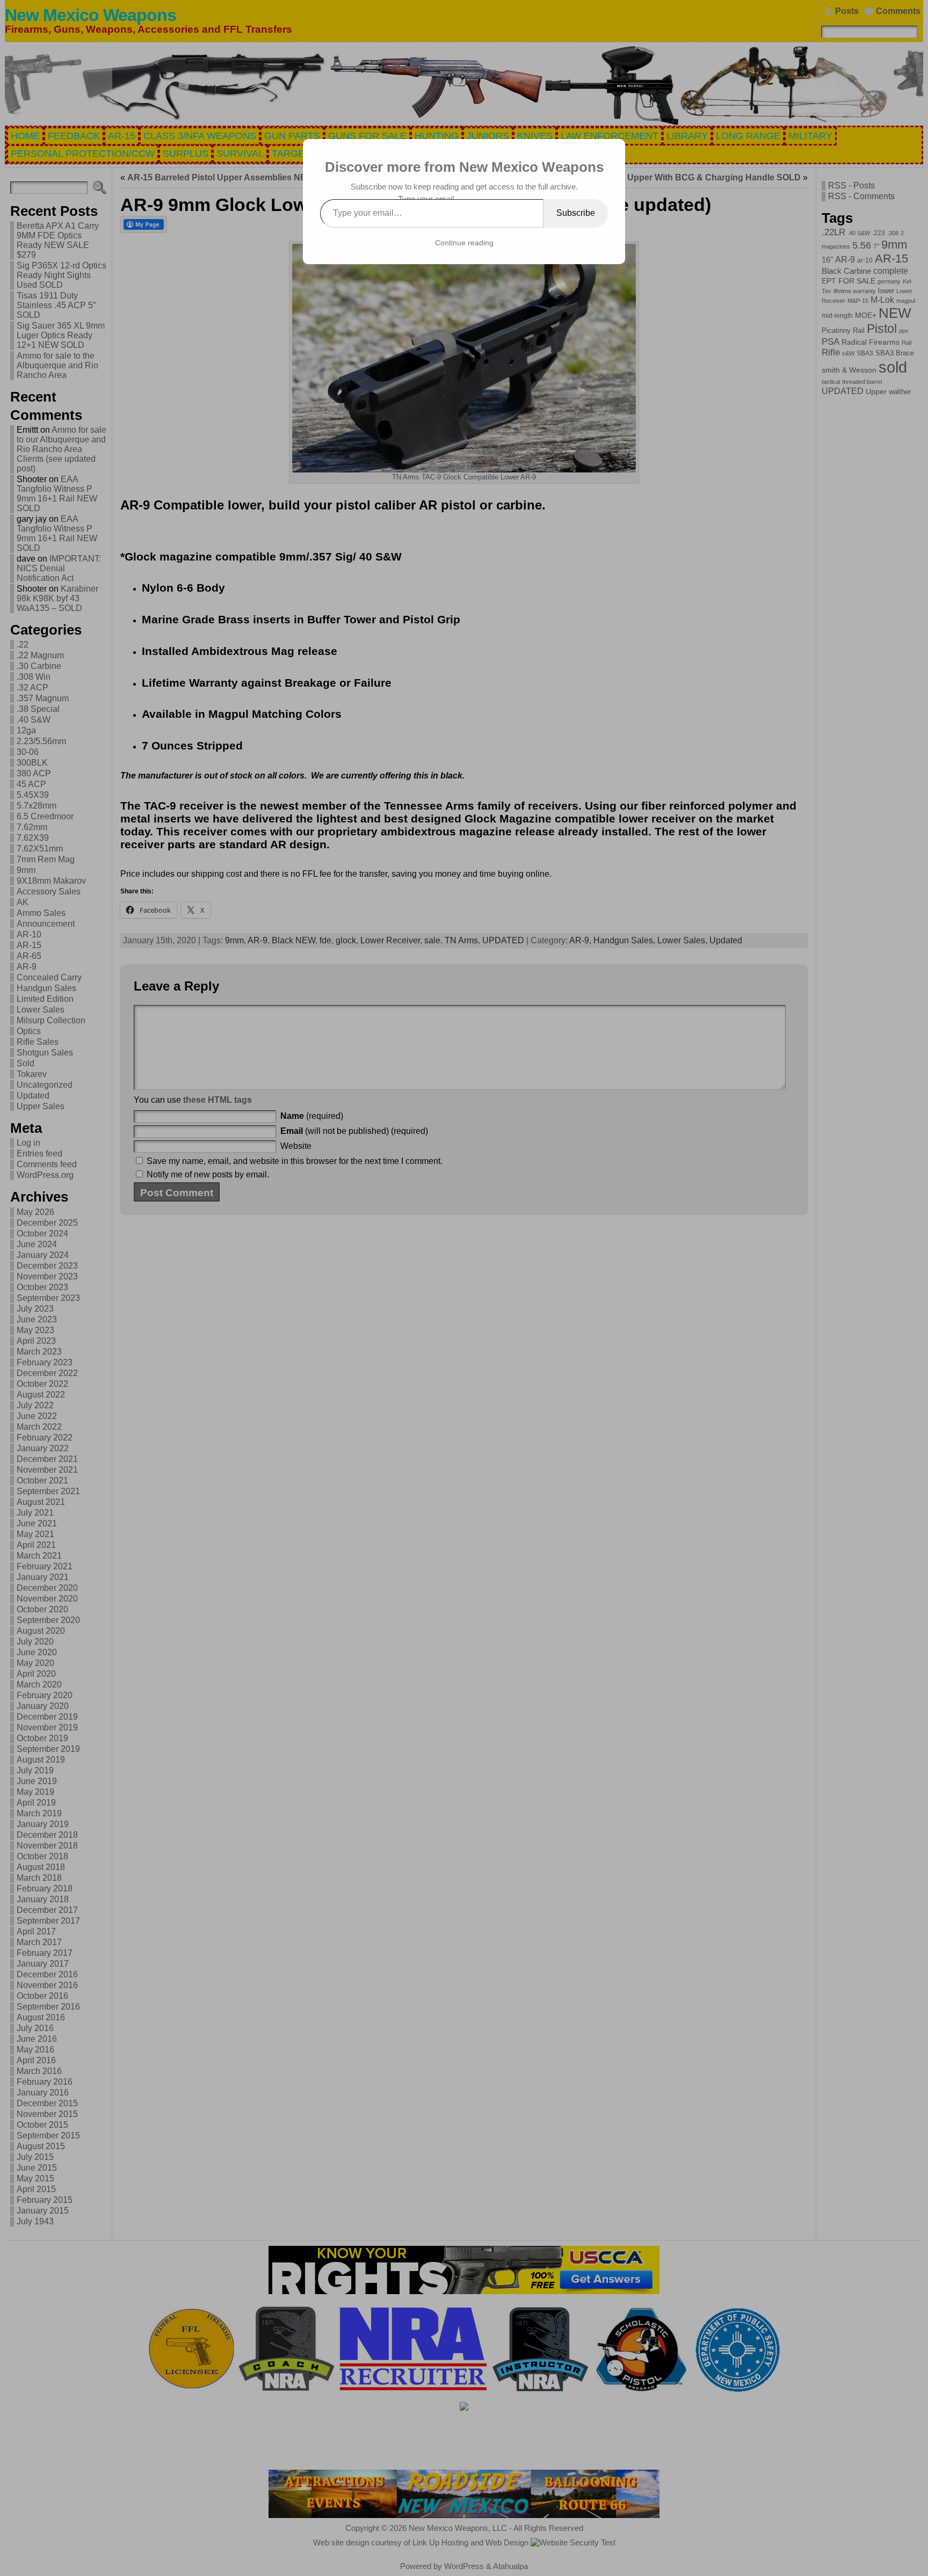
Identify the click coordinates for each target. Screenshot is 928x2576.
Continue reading (464, 243)
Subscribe (576, 213)
